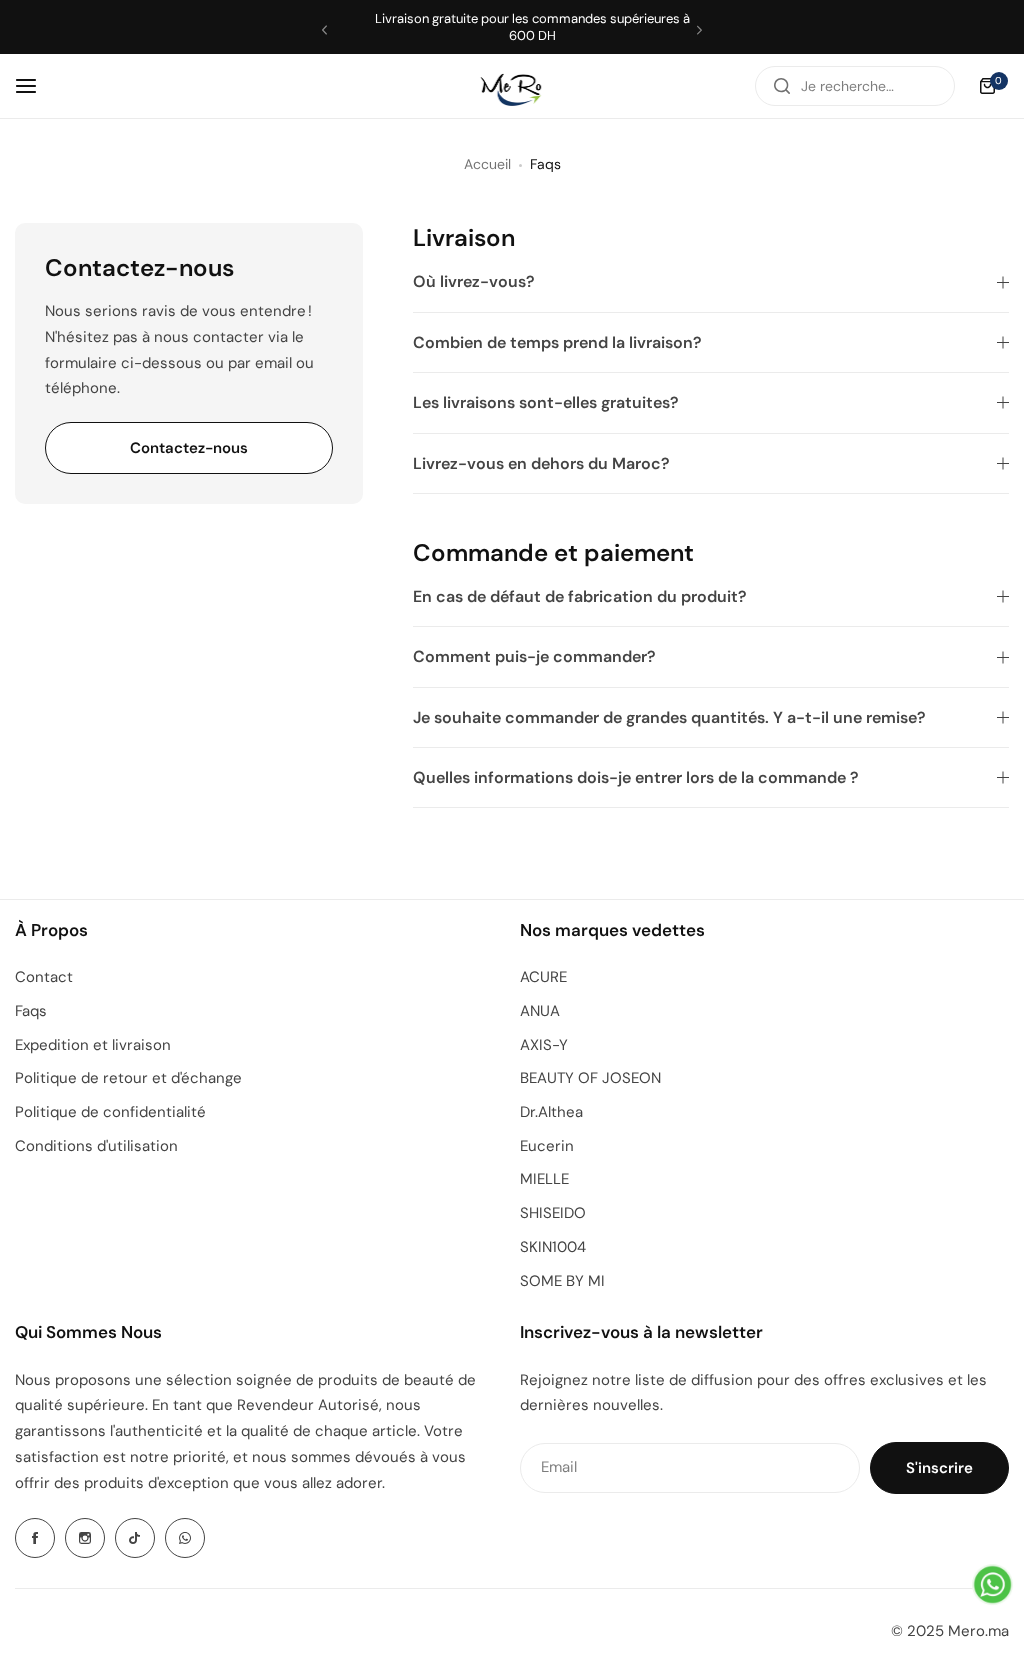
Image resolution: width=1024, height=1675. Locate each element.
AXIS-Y (544, 1045)
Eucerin (547, 1146)
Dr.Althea (551, 1112)
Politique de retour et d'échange (128, 1078)
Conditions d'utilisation (96, 1146)
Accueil (487, 164)
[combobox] (855, 86)
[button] (324, 29)
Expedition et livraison (93, 1045)
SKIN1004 (553, 1247)
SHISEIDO (553, 1213)
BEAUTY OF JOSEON (590, 1078)
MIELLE (544, 1179)
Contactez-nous (189, 448)
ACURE (543, 977)
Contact (44, 977)
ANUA (540, 1011)
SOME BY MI (562, 1281)
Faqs (31, 1011)
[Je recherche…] (782, 86)
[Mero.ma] (512, 85)
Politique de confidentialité (110, 1112)
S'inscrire (939, 1468)
